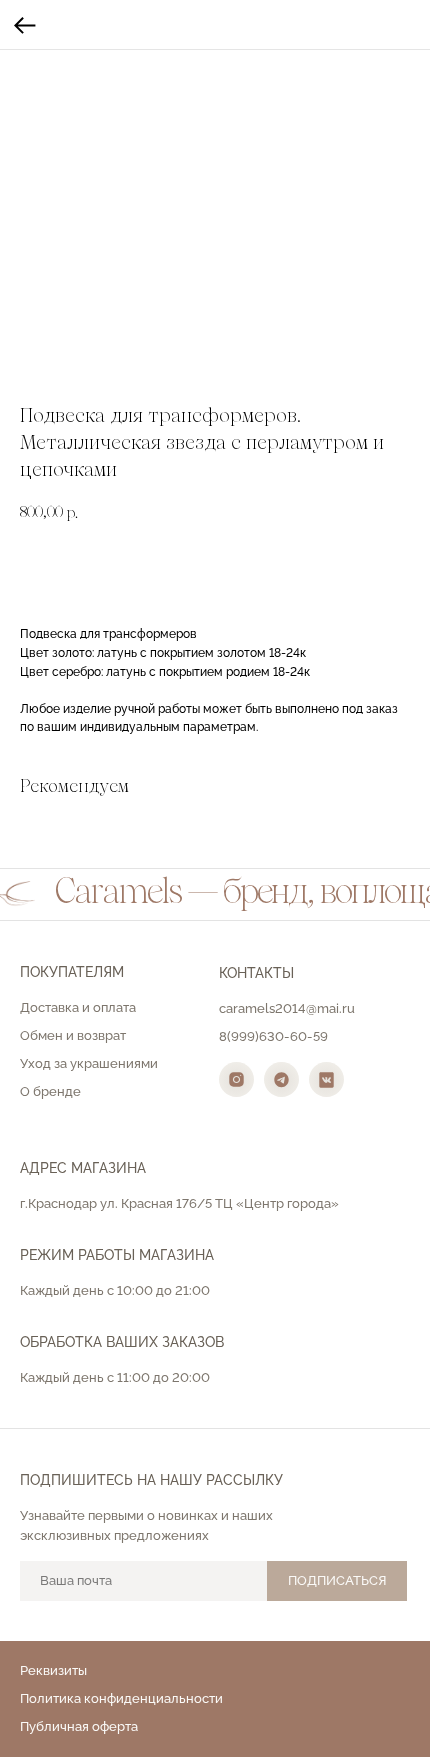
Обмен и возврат (73, 1035)
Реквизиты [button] (53, 1670)
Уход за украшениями (89, 1063)
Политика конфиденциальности (121, 1698)
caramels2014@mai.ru (287, 1008)
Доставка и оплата (78, 1007)
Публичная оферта (79, 1726)
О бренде (50, 1091)
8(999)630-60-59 (273, 1036)
